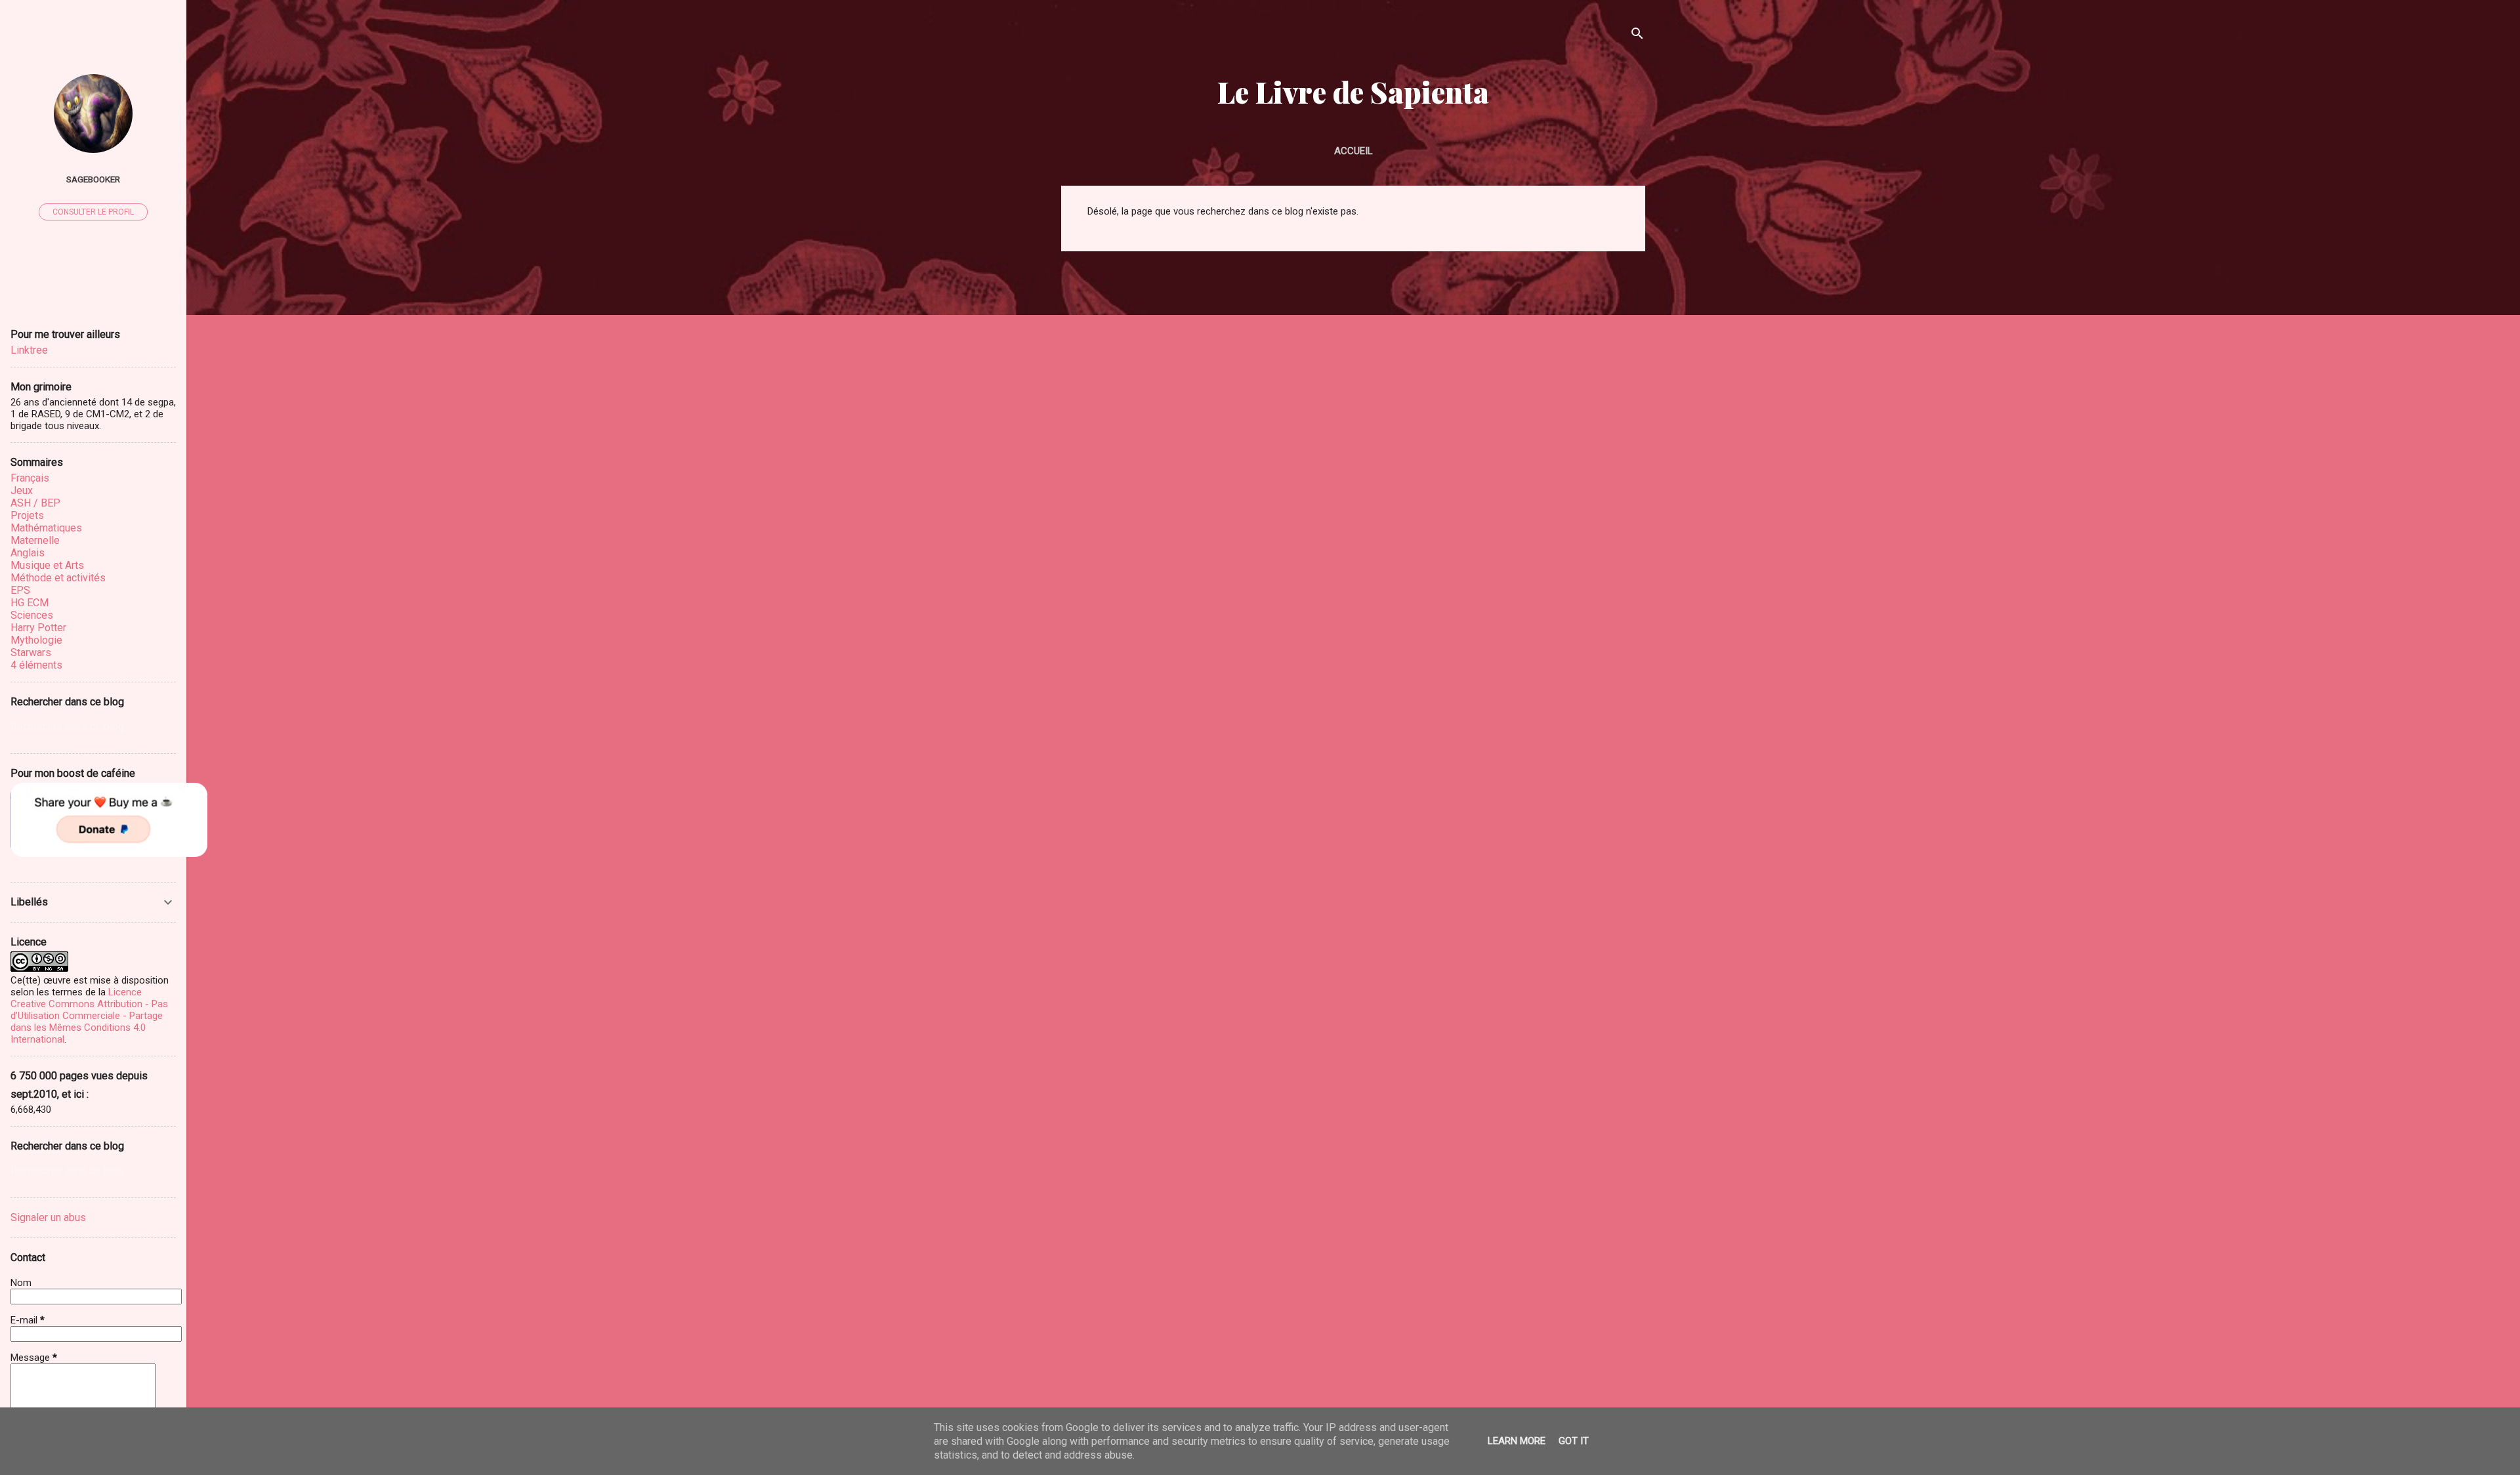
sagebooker (93, 179)
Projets (27, 515)
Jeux (22, 490)
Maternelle (35, 540)
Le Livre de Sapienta (1353, 92)
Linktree (29, 350)
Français (30, 478)
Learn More (1517, 1441)
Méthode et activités (58, 578)
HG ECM (30, 603)
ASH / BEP (35, 503)
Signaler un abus (48, 1217)
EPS (20, 590)
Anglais (28, 553)
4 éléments (36, 665)
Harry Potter (38, 628)
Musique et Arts (47, 565)
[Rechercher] (1637, 36)
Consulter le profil (93, 212)
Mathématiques (46, 528)
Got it (1574, 1441)
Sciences (32, 615)
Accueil (1354, 151)
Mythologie (36, 640)
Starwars (31, 653)
